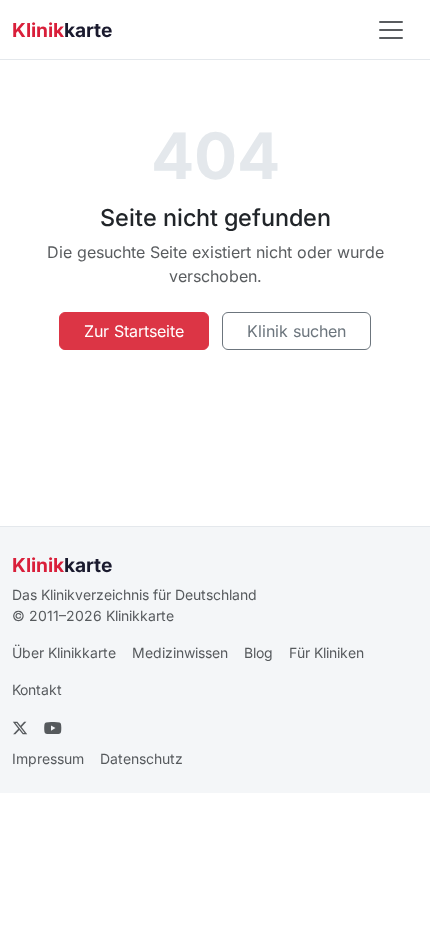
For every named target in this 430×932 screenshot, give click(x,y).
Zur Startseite (134, 331)
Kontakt (37, 689)
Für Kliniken (326, 652)
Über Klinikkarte (64, 652)
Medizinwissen (180, 652)
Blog (258, 652)
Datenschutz (141, 758)
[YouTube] (53, 728)
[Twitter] (20, 728)
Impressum (48, 758)
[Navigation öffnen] (391, 30)
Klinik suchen (296, 331)
